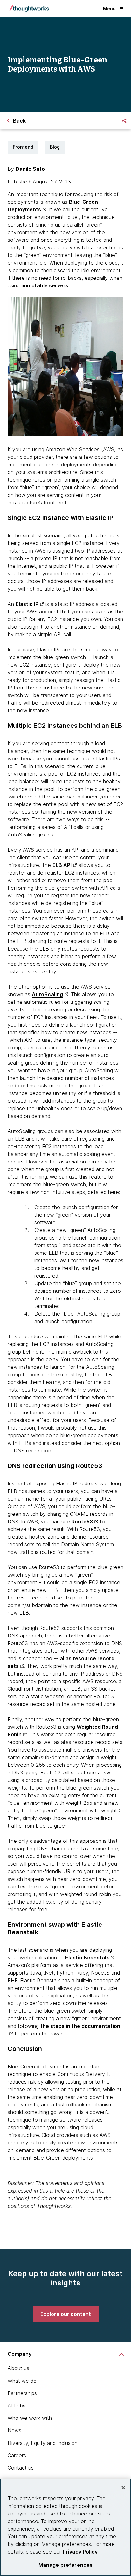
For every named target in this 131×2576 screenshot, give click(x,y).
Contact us (21, 2468)
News (14, 2430)
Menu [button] (109, 8)
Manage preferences (66, 2565)
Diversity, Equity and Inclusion (43, 2443)
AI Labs (17, 2406)
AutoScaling (47, 994)
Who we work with (30, 2418)
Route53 (82, 1522)
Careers (17, 2455)
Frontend (23, 147)
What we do (22, 2381)
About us (18, 2368)
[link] (66, 2314)
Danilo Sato (30, 169)
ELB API (62, 865)
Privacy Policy (80, 2552)
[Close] (123, 2488)
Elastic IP (27, 604)
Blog (55, 147)
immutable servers (45, 285)
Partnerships (22, 2393)
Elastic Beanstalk (87, 1958)
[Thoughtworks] (29, 9)
